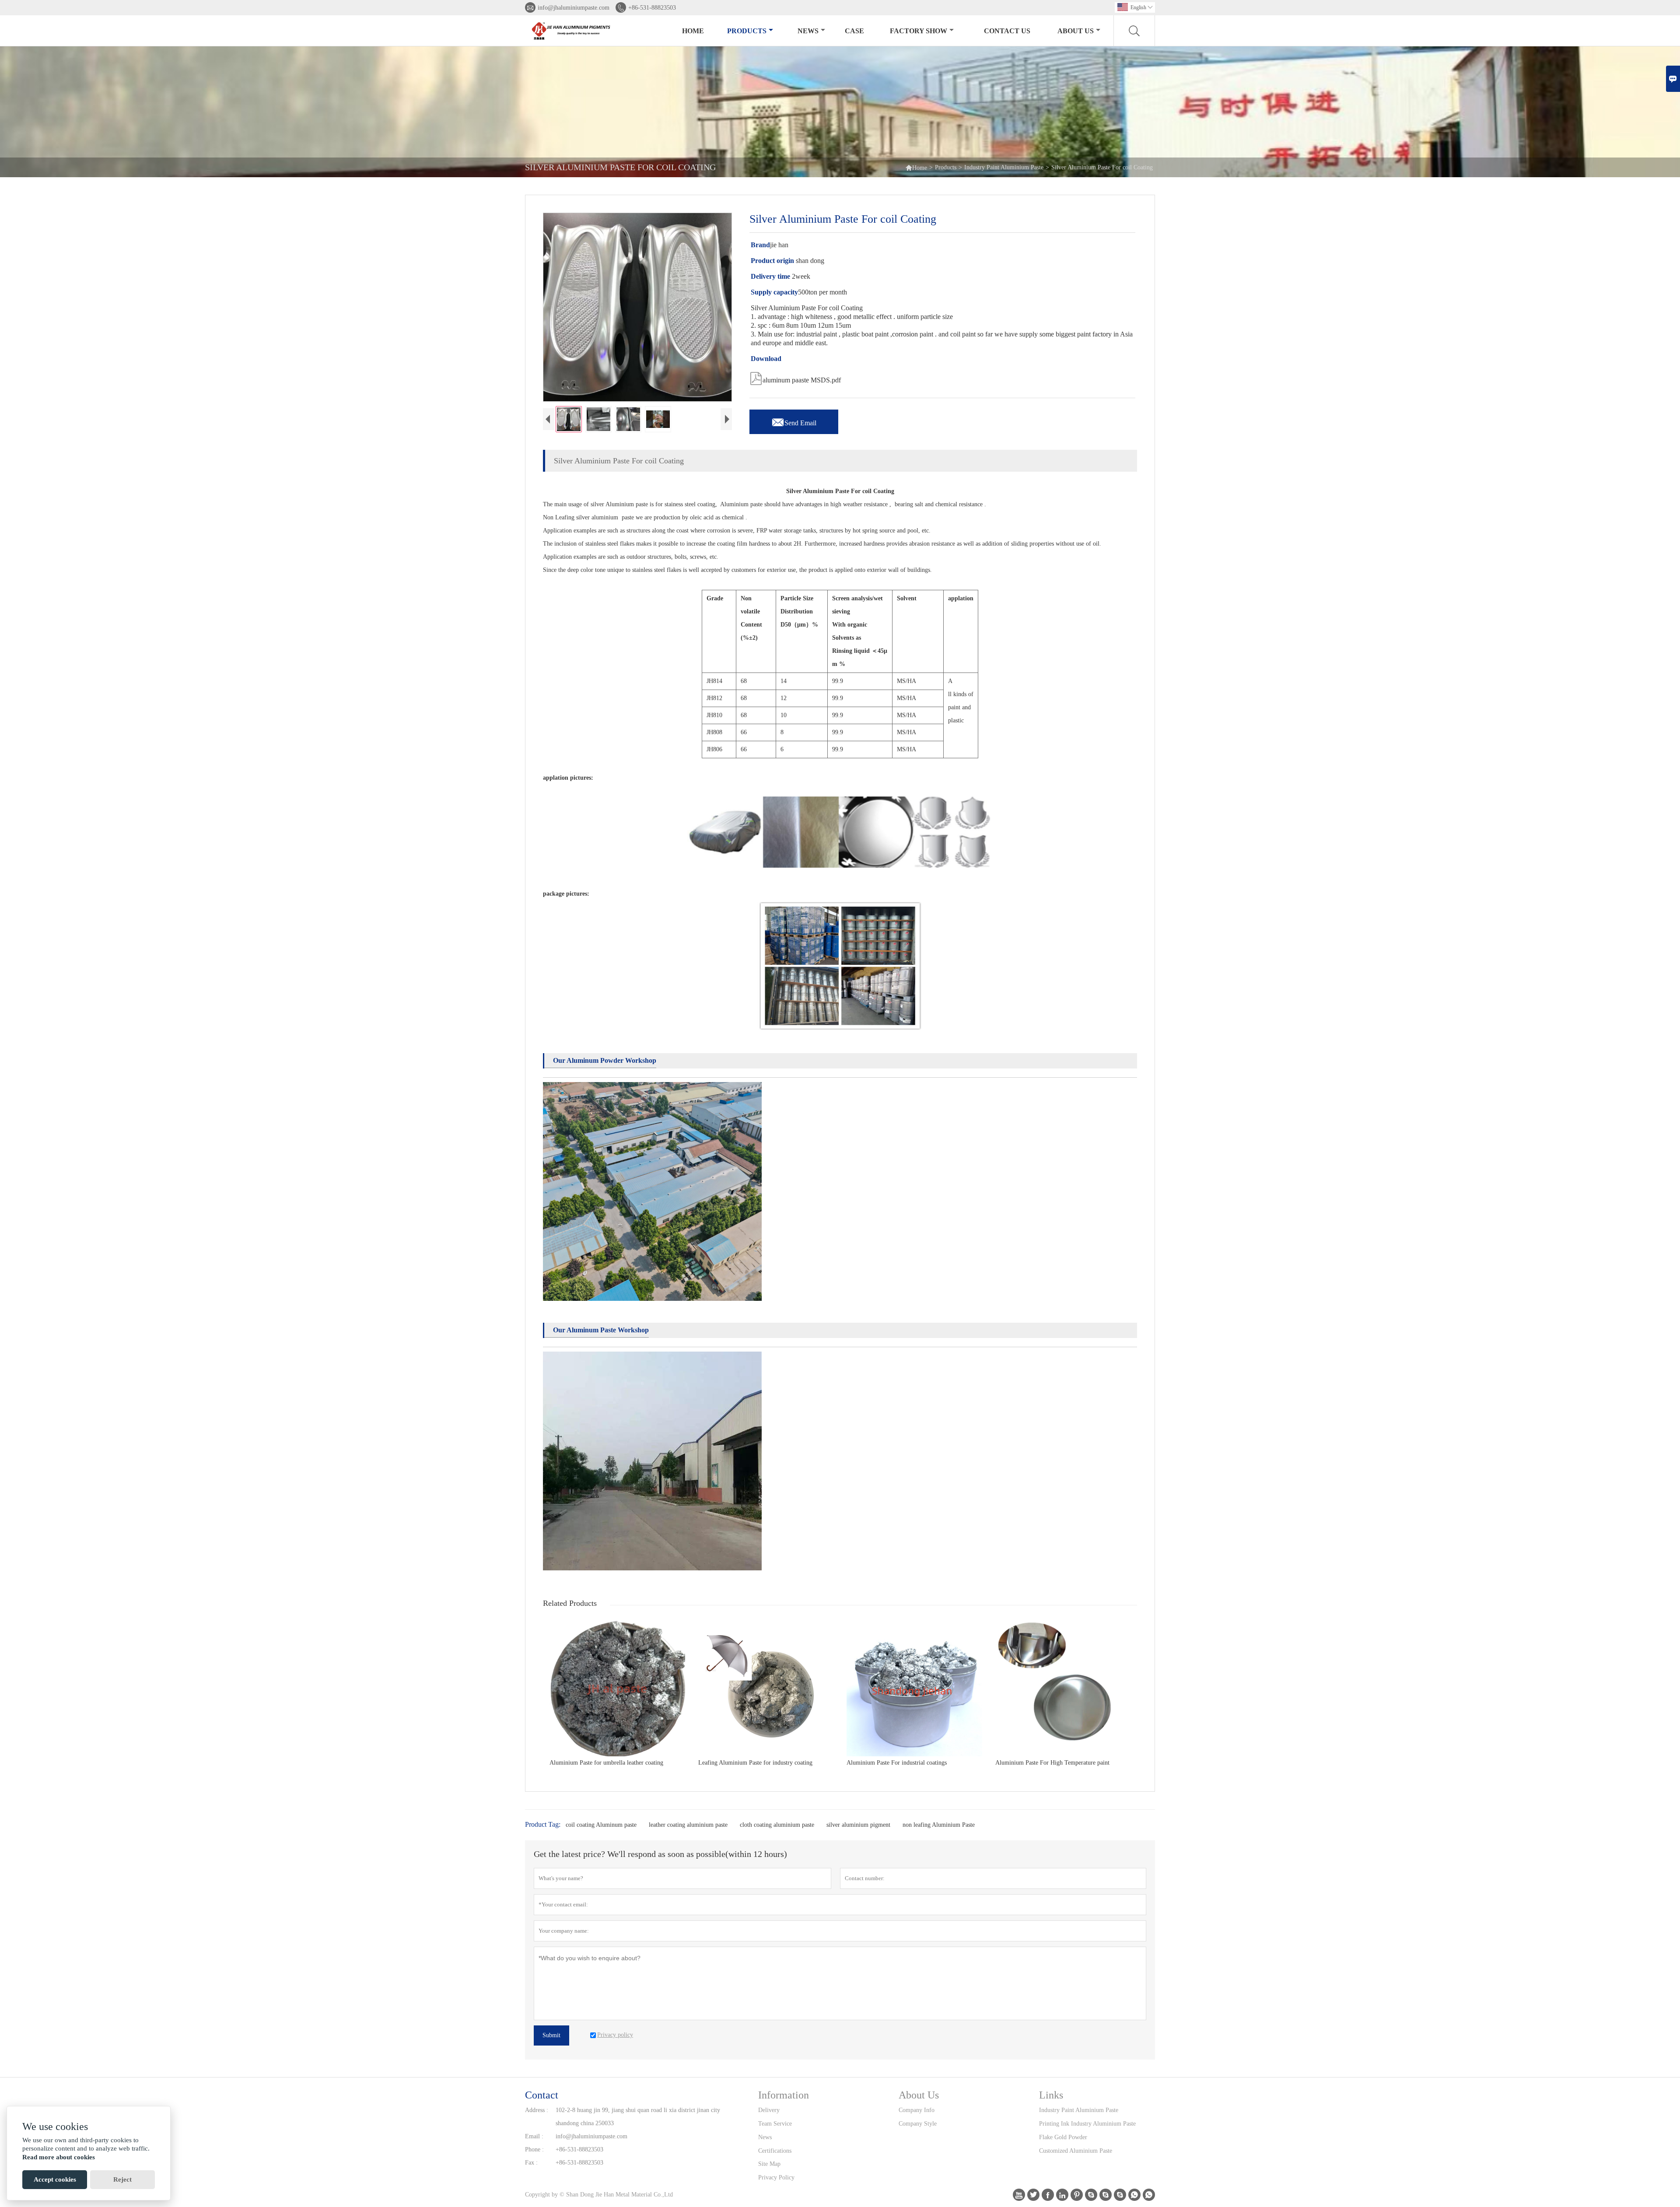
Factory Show (919, 31)
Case (854, 31)
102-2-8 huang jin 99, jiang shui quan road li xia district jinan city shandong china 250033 (638, 2117)
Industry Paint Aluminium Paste (1004, 167)
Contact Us (1007, 31)
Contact (542, 2095)
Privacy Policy (776, 2177)
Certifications (775, 2151)
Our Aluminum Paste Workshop (601, 1330)
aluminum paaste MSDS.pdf (795, 378)
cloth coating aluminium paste (777, 1825)
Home (693, 31)
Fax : (531, 2163)
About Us (1076, 31)
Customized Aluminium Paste (1076, 2151)
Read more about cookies (59, 2157)
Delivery (769, 2110)
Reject (122, 2179)
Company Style (918, 2124)
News (808, 31)
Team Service (775, 2124)
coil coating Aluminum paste (601, 1825)
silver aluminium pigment (858, 1825)
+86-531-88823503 (652, 8)
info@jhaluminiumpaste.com (574, 8)
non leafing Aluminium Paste (939, 1825)
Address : (537, 2110)
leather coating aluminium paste (688, 1825)
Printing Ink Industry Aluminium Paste (1087, 2124)
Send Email (794, 420)
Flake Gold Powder (1063, 2137)
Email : (534, 2136)
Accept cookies (55, 2179)
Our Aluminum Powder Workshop (605, 1060)
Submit (551, 2035)
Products (747, 31)
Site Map (769, 2164)
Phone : (534, 2149)
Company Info (917, 2110)
